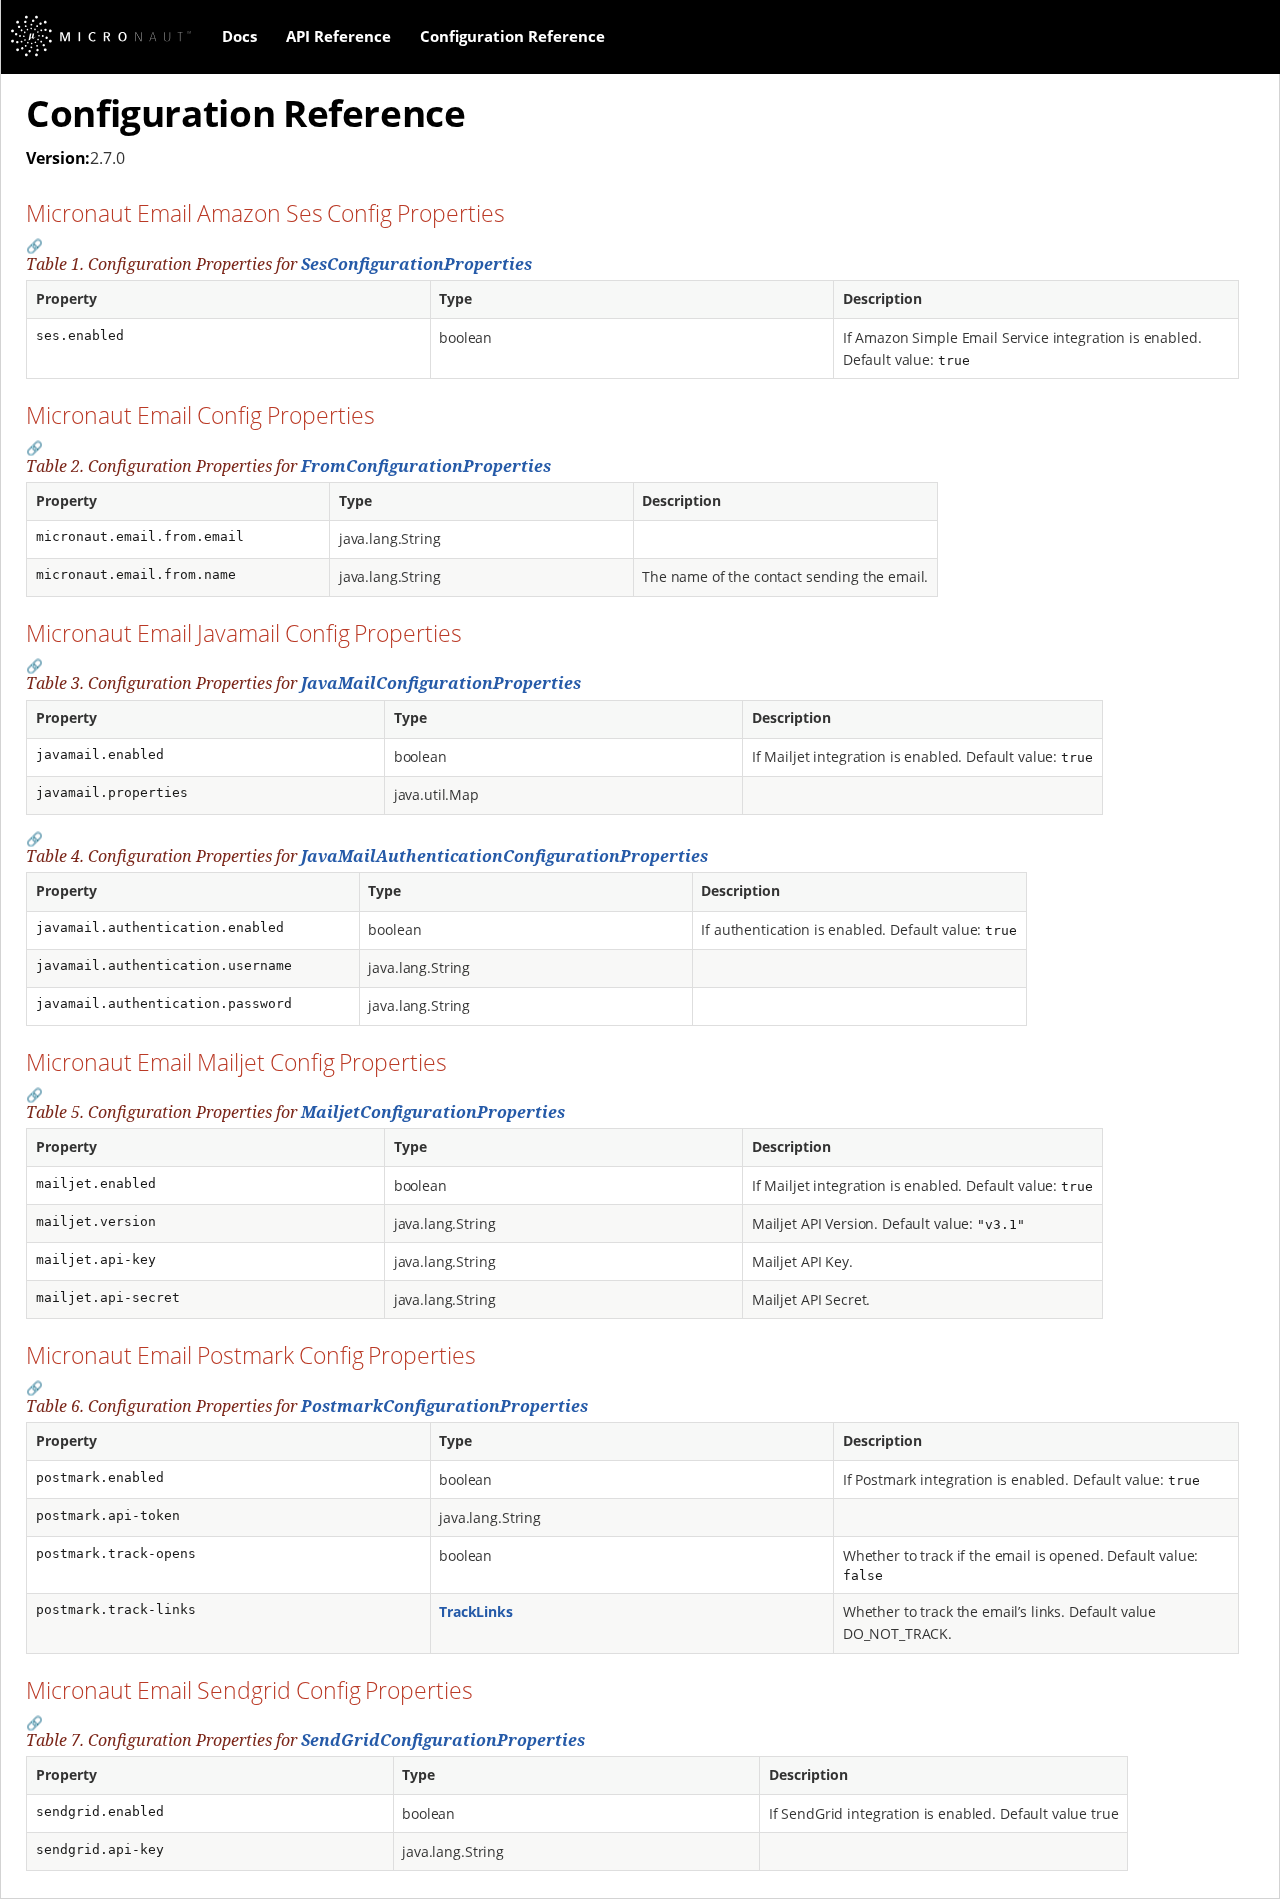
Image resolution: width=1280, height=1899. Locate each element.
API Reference (338, 36)
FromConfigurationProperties (426, 466)
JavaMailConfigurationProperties (441, 683)
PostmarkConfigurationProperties (444, 1406)
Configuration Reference (512, 36)
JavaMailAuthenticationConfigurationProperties (504, 856)
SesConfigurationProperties (416, 264)
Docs (239, 36)
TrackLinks (476, 1611)
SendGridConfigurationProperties (443, 1740)
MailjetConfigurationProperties (433, 1112)
